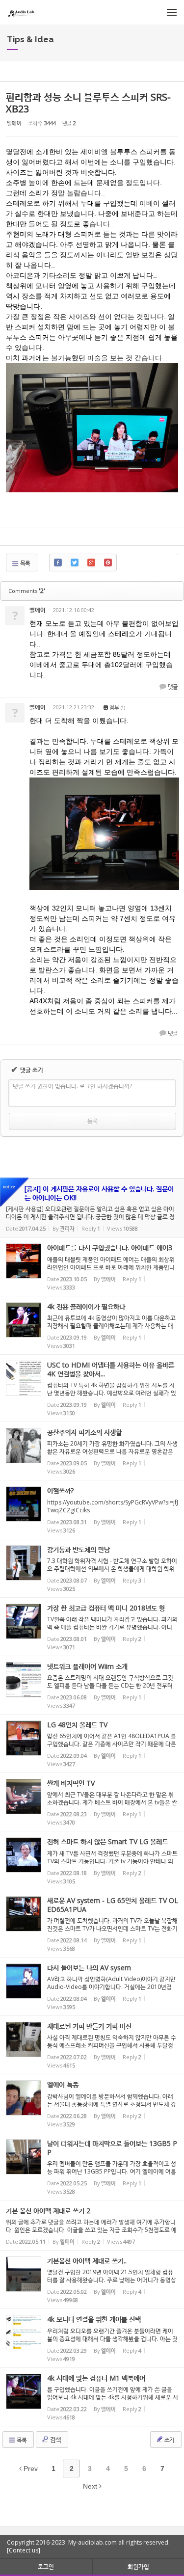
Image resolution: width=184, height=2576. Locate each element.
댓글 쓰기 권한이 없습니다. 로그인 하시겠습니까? (72, 1086)
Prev (30, 2469)
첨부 (113, 707)
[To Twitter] (75, 563)
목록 (25, 563)
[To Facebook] (58, 563)
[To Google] (91, 563)
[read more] (92, 1208)
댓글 (172, 687)
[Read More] (92, 1266)
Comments (27, 591)
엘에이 (14, 123)
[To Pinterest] (108, 563)
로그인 (46, 2566)
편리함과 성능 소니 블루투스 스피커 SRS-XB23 (88, 103)
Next (91, 2486)
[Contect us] (24, 2550)
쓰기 (169, 2440)
